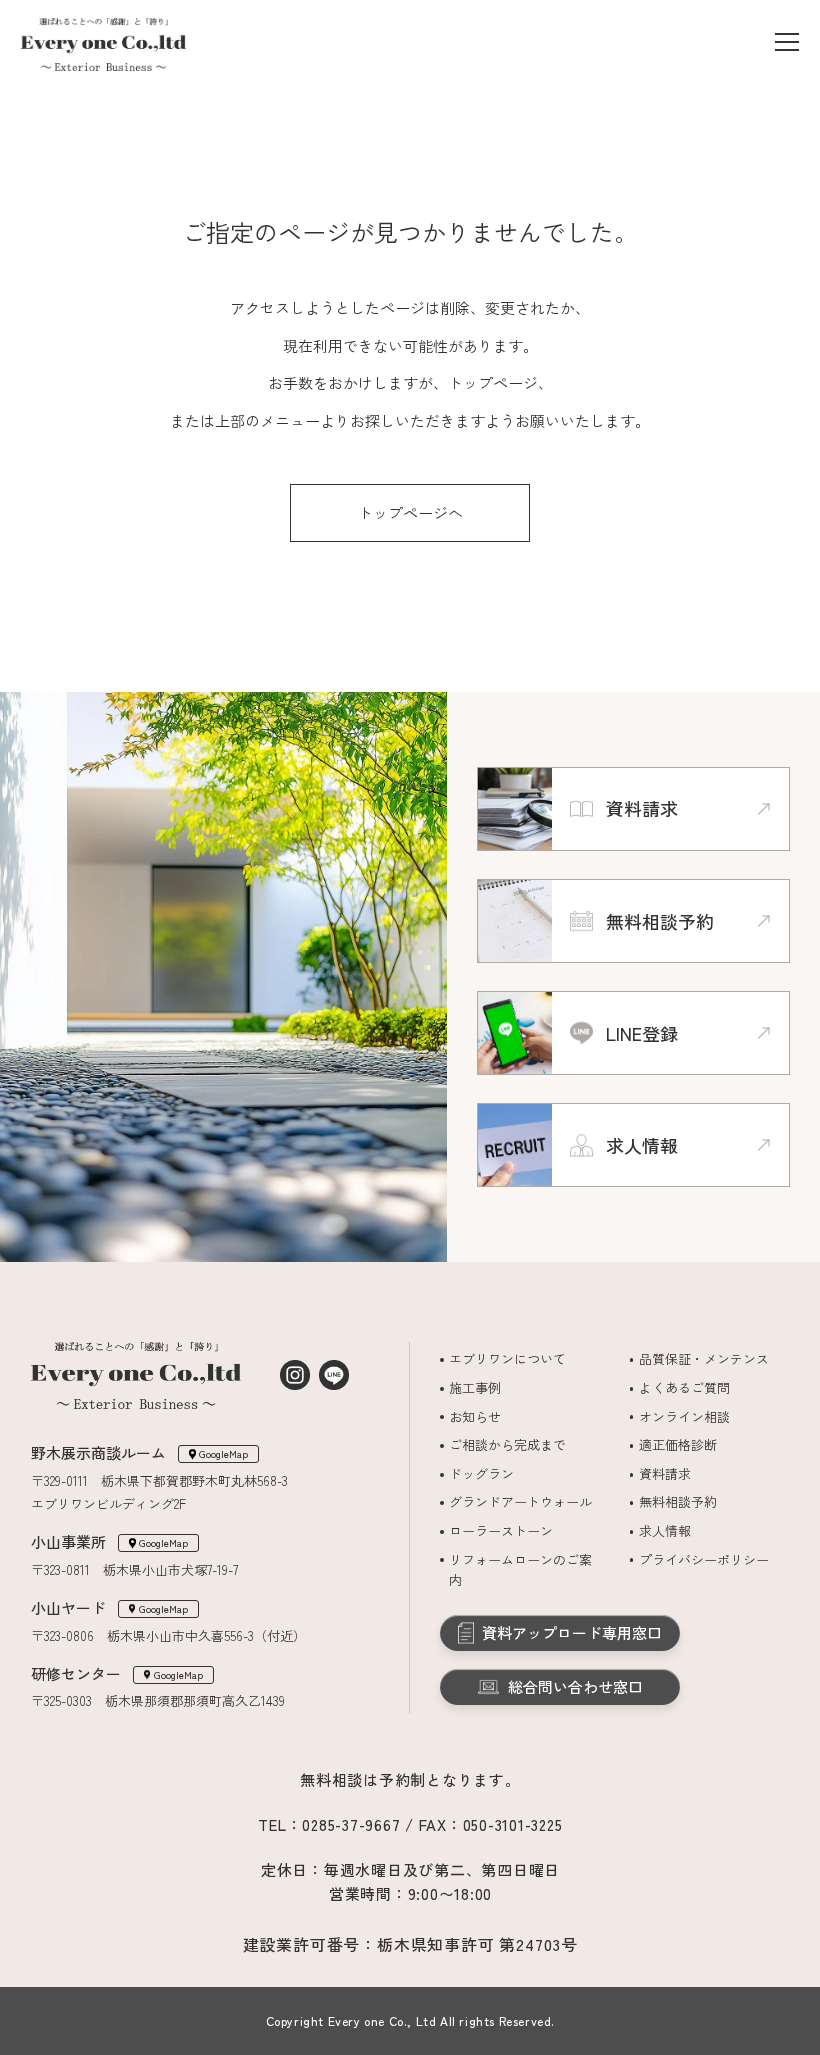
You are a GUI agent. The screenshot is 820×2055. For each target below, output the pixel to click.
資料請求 (665, 1473)
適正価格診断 (678, 1444)
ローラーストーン (501, 1530)
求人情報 (665, 1530)
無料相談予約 (678, 1501)
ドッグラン (481, 1473)
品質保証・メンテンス (704, 1358)
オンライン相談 (684, 1416)
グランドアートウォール (520, 1501)
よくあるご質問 (684, 1387)
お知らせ (475, 1416)
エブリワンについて (507, 1358)
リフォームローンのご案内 (520, 1570)
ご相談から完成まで (507, 1444)
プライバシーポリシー (704, 1559)
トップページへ (410, 512)
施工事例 (475, 1387)
